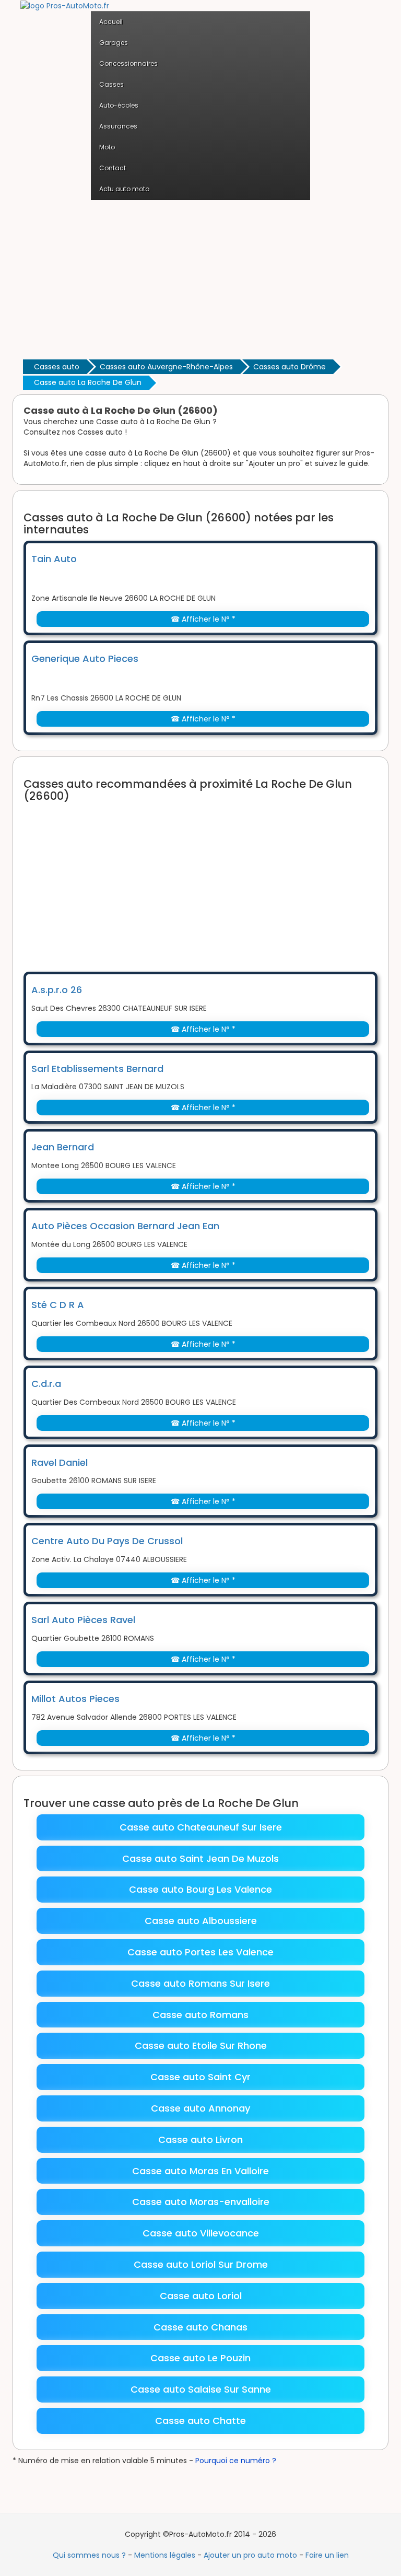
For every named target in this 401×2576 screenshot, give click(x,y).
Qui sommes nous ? (89, 2555)
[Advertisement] (200, 278)
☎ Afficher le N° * (203, 619)
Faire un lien (327, 2555)
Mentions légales (165, 2555)
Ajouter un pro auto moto (250, 2555)
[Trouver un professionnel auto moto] (65, 5)
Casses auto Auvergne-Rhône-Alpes (166, 367)
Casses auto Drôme (290, 367)
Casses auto (57, 367)
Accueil (111, 22)
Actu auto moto (124, 189)
